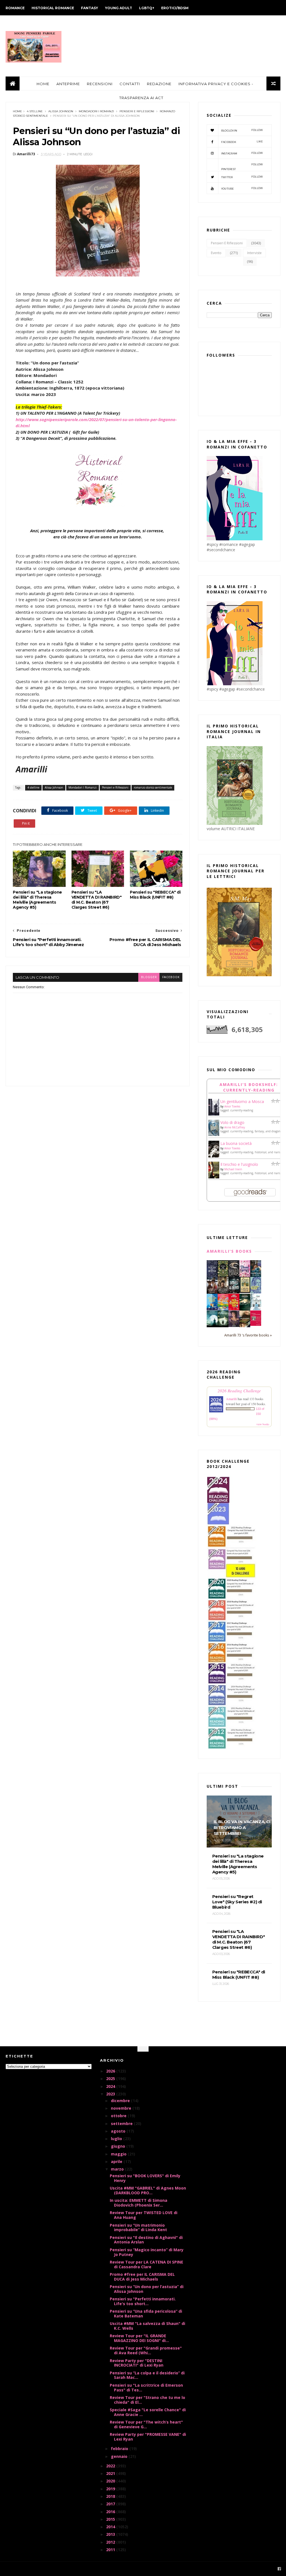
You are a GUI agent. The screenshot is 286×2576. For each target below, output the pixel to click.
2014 (111, 2527)
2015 (111, 2519)
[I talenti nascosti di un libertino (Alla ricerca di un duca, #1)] (223, 1293)
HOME (43, 84)
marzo (118, 2169)
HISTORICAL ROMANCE (53, 8)
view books (263, 1424)
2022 (111, 2466)
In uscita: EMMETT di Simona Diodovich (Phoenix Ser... (139, 2203)
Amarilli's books (229, 1251)
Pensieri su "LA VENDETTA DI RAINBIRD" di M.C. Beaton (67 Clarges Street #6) (97, 900)
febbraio (120, 2449)
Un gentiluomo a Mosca (242, 1101)
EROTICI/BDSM (175, 8)
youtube (242, 188)
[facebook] (279, 2569)
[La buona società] (214, 1156)
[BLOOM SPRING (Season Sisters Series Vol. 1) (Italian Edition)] (245, 1276)
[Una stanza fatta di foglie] (223, 1276)
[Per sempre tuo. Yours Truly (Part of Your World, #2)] (234, 1309)
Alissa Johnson (61, 111)
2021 (111, 2473)
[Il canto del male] (245, 1309)
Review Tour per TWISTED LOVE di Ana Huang (144, 2215)
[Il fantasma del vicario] (223, 1326)
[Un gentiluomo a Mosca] (214, 1114)
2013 (111, 2534)
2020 (111, 2481)
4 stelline (35, 111)
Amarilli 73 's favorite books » (248, 1335)
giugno (119, 2146)
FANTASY (90, 8)
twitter (242, 177)
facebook (171, 977)
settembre (122, 2123)
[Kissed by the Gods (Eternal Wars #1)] (234, 1276)
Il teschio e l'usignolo (239, 1164)
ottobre (119, 2116)
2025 (111, 2079)
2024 (111, 2086)
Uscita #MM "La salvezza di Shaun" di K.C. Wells (147, 2326)
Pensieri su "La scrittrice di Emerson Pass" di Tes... (146, 2388)
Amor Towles (232, 1106)
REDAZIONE (159, 84)
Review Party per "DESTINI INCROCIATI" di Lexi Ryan (137, 2363)
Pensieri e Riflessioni (137, 111)
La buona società (236, 1143)
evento (216, 253)
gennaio (120, 2456)
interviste (254, 253)
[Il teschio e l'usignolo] (214, 1177)
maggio (119, 2154)
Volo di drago (232, 1122)
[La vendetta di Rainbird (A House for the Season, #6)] (256, 1324)
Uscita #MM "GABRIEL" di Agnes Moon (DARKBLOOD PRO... (148, 2190)
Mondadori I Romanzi (96, 111)
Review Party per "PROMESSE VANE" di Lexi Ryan (148, 2437)
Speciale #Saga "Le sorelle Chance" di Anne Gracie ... (148, 2412)
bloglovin (242, 130)
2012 (111, 2542)
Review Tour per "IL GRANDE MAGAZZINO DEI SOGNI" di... (139, 2338)
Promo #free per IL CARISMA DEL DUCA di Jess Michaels (142, 2277)
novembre (122, 2108)
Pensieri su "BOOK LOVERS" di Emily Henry (145, 2178)
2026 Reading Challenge (239, 1390)
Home (17, 111)
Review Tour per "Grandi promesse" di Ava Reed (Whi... (146, 2350)
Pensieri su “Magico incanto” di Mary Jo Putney (147, 2252)
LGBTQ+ (147, 8)
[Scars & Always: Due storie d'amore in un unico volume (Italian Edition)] (234, 1292)
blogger (149, 977)
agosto (119, 2131)
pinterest (242, 167)
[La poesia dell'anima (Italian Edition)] (212, 1275)
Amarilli (231, 1399)
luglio (117, 2139)
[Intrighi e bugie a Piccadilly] (245, 1326)
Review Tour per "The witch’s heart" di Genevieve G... (146, 2424)
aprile (117, 2161)
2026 (111, 2071)
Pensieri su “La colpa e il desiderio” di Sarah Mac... (147, 2375)
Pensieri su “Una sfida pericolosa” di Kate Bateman (146, 2314)
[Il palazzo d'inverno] (256, 1309)
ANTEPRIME (68, 84)
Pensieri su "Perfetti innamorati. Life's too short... (143, 2301)
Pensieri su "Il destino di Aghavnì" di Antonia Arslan (146, 2240)
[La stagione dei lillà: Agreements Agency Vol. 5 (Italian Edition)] (234, 1325)
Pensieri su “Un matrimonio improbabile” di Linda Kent (138, 2228)
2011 (111, 2550)
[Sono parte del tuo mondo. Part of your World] (212, 1309)
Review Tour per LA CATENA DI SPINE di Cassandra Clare (146, 2264)
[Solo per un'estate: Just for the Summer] (223, 1309)
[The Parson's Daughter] (245, 1291)
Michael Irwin (233, 1169)
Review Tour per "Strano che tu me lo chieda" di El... (147, 2400)
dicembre (121, 2101)
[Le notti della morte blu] (212, 1326)
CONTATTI (130, 84)
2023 (111, 2094)
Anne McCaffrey (235, 1127)
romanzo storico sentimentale (153, 787)
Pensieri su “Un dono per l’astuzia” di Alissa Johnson (147, 2289)
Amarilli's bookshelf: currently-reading (249, 1087)
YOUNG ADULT (119, 8)
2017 (111, 2504)
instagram (242, 153)
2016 (111, 2512)
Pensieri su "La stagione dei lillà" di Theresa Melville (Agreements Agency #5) (37, 900)
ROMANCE (15, 8)
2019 (111, 2489)
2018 (111, 2496)
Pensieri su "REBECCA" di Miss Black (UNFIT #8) (155, 895)
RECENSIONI (100, 84)
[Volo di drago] (214, 1134)
